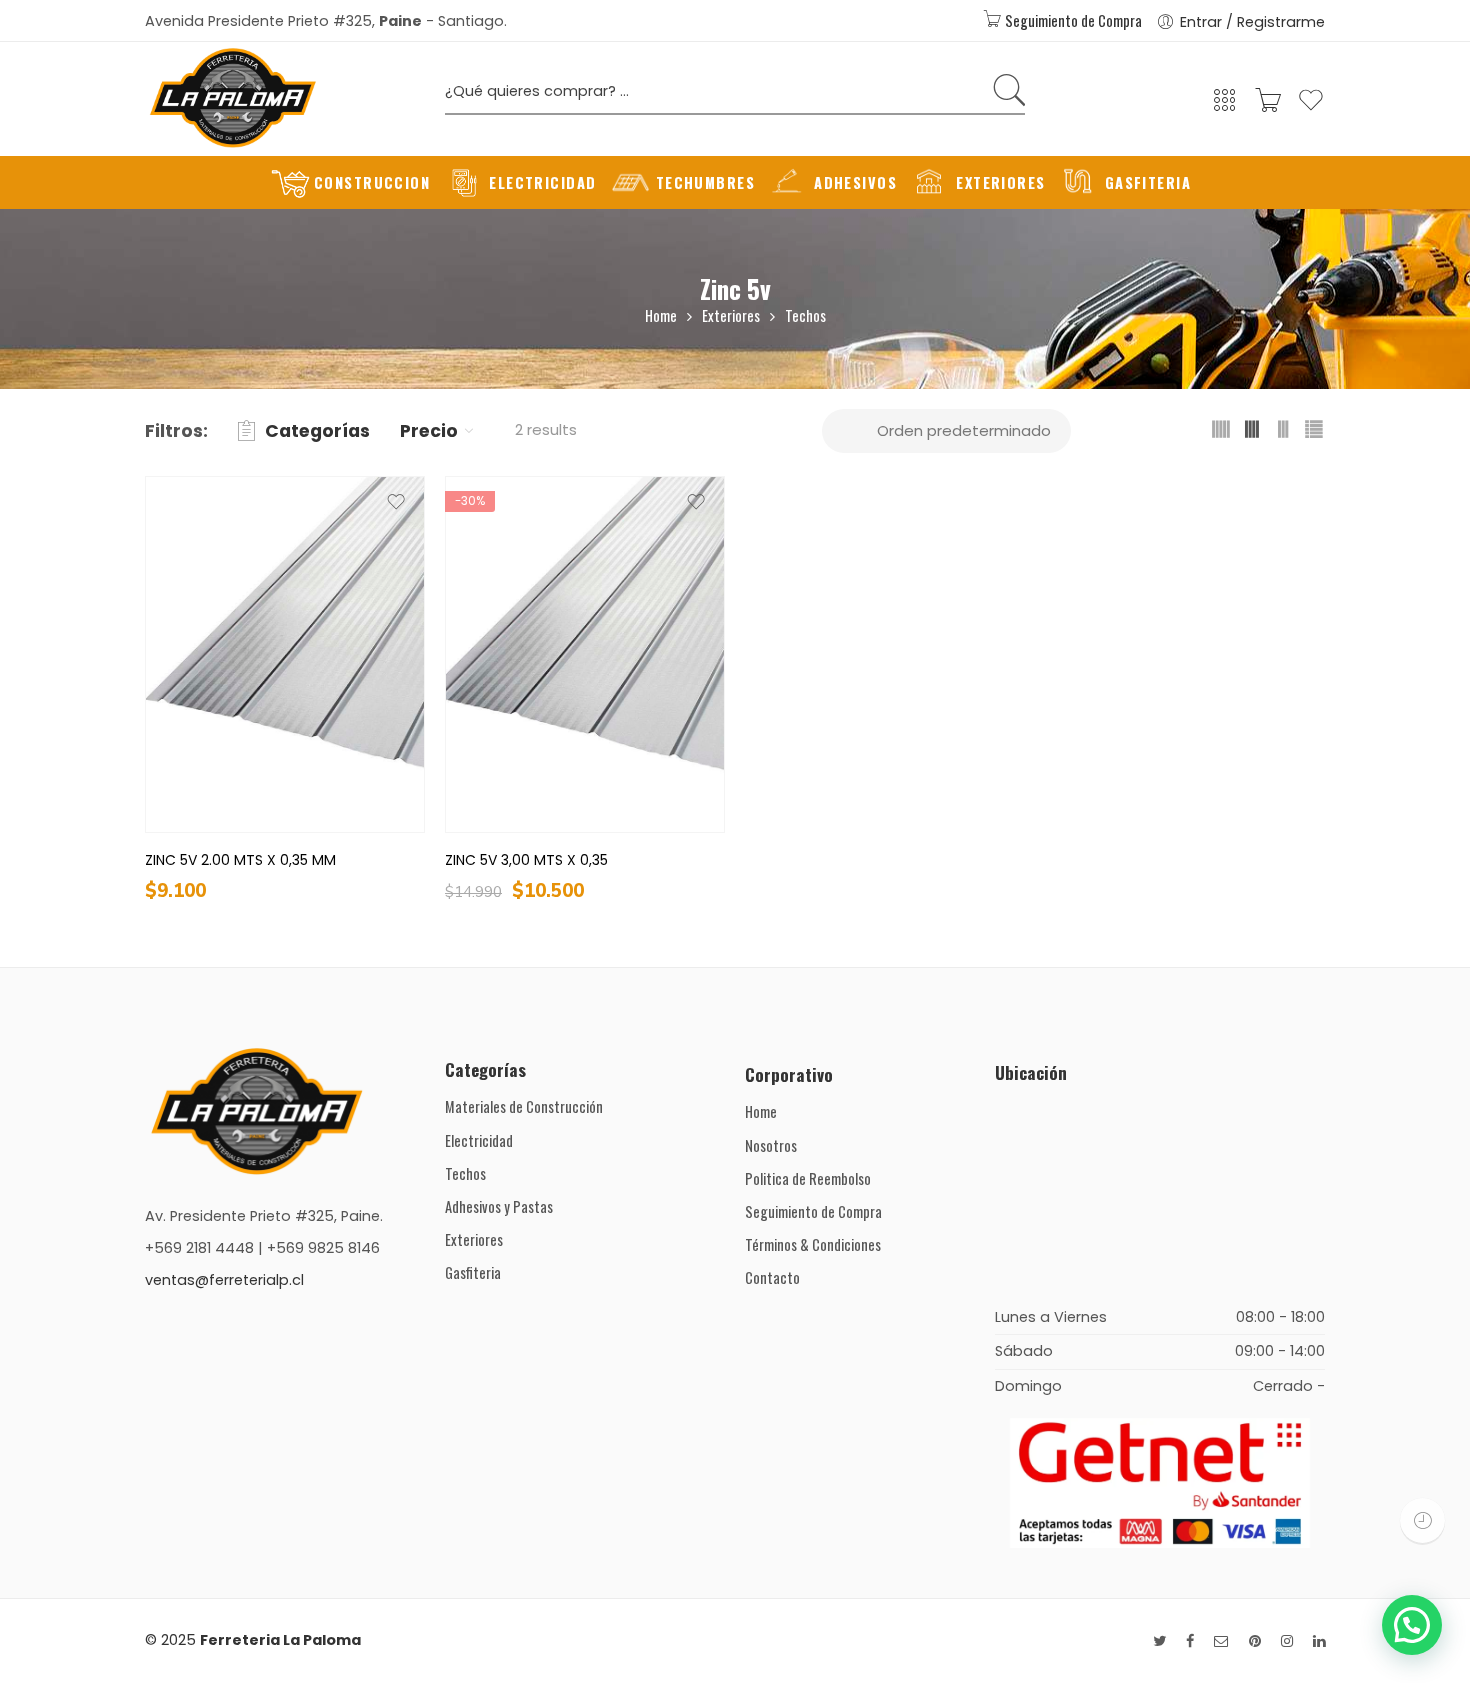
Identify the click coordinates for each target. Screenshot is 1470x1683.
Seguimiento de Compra (1072, 20)
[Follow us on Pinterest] (1255, 1641)
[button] (1412, 1625)
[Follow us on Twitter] (1159, 1641)
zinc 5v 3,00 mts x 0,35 (526, 860)
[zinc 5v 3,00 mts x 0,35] (585, 654)
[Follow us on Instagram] (1287, 1641)
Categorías (317, 431)
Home (661, 315)
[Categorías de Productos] (1225, 106)
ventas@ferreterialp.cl (224, 1280)
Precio (429, 431)
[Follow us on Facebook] (1190, 1641)
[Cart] (1268, 106)
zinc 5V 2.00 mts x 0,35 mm (240, 860)
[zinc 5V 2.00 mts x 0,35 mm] (285, 654)
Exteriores (731, 315)
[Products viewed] (1422, 1520)
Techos (805, 315)
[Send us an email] (1221, 1641)
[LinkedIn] (1319, 1641)
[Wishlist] (1311, 108)
